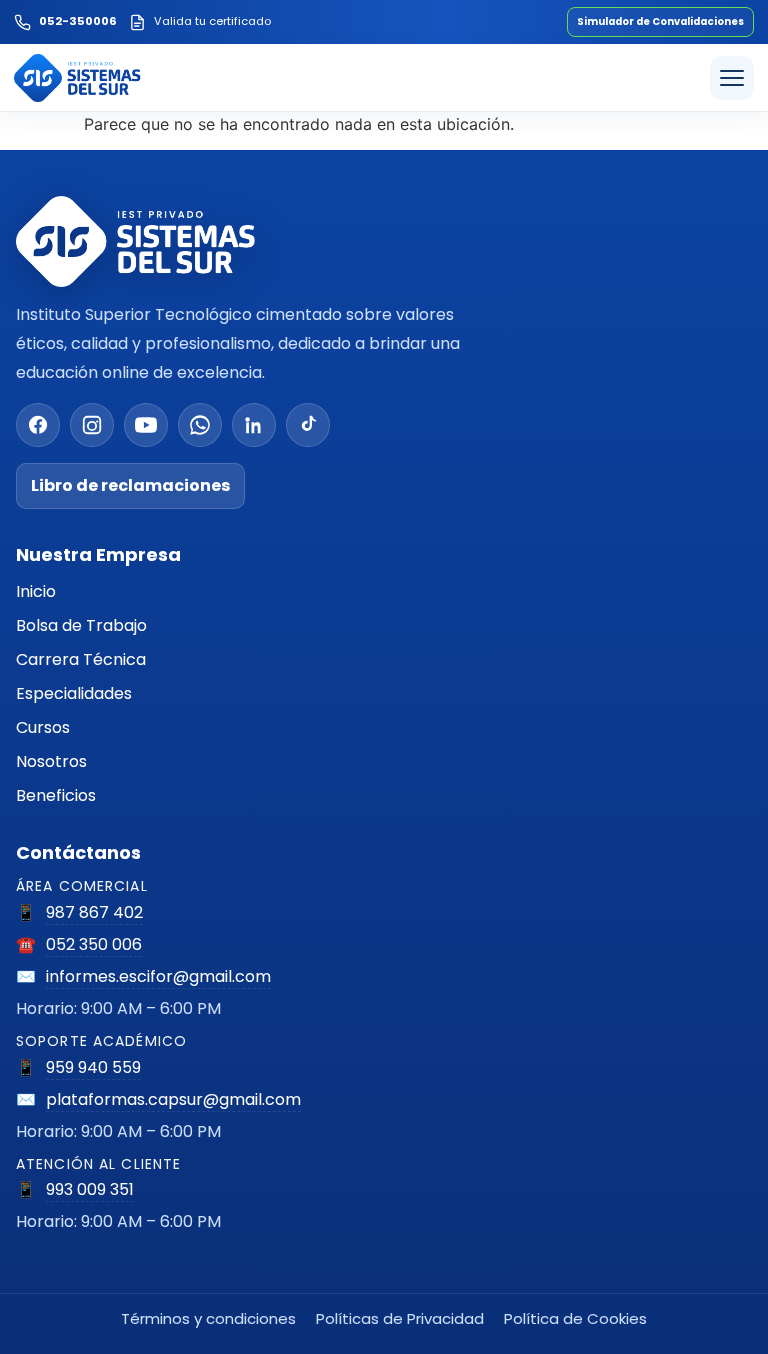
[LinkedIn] (254, 425)
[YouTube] (146, 425)
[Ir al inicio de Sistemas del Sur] (77, 78)
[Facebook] (38, 425)
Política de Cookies (575, 1318)
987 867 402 (94, 912)
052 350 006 (94, 944)
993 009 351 (90, 1189)
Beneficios (56, 795)
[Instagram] (92, 425)
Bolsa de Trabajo (81, 625)
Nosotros (51, 761)
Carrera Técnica (81, 659)
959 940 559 (93, 1067)
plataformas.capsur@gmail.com (173, 1099)
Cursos (43, 727)
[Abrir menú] (732, 78)
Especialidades (74, 693)
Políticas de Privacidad (400, 1318)
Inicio (36, 591)
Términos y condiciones (208, 1318)
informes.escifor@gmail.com (158, 976)
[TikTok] (308, 425)
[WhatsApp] (200, 425)
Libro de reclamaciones (130, 485)
